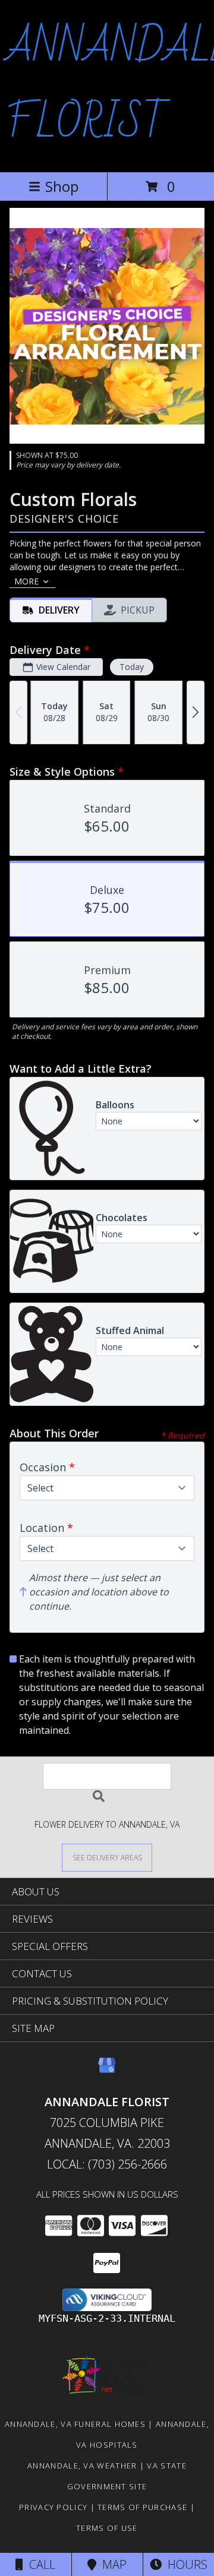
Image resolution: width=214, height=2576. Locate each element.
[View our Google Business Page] (107, 2071)
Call (39, 2564)
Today (132, 667)
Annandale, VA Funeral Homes (75, 2424)
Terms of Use (107, 2528)
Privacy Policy (53, 2507)
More (26, 581)
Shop (62, 186)
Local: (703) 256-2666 (107, 2164)
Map (111, 2564)
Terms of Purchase (142, 2507)
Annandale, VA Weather (82, 2466)
